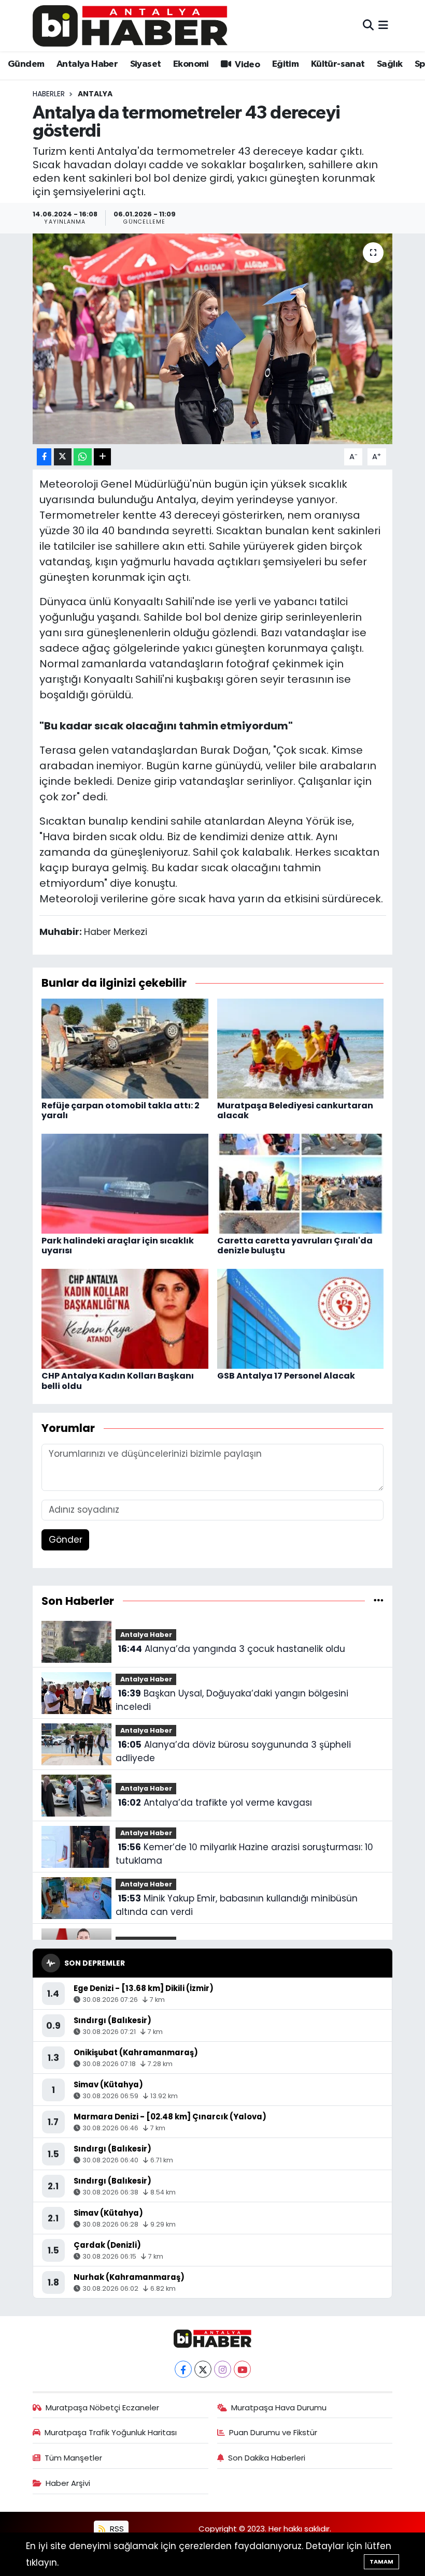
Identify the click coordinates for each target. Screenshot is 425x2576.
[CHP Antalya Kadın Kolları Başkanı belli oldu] (125, 1318)
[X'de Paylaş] (63, 457)
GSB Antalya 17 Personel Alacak (286, 1376)
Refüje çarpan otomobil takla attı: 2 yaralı (121, 1110)
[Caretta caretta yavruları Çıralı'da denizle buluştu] (301, 1183)
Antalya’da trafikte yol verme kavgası (215, 1803)
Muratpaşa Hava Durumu (279, 2407)
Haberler (49, 94)
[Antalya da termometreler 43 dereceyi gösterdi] (213, 339)
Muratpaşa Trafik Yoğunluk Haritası (111, 2432)
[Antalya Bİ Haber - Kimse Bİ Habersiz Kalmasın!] (130, 26)
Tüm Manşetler (73, 2458)
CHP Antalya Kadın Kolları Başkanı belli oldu (118, 1381)
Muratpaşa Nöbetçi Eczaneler (102, 2407)
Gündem (26, 64)
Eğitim (285, 64)
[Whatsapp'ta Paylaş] (83, 457)
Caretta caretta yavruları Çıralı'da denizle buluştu (295, 1246)
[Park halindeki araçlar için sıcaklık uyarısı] (125, 1183)
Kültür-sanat (338, 64)
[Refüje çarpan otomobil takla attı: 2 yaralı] (125, 1048)
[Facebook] (183, 2369)
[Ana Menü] (383, 25)
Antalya (95, 94)
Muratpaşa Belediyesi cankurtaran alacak (295, 1110)
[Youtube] (242, 2369)
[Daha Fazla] (102, 457)
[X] (203, 2369)
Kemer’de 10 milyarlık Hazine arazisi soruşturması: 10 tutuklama (244, 1854)
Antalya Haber (87, 64)
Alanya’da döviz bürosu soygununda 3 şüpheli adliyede (233, 1751)
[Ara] (368, 25)
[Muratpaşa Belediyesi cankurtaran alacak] (301, 1048)
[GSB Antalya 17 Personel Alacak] (301, 1318)
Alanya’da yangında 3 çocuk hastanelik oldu (232, 1649)
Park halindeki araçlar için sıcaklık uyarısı (118, 1246)
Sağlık (389, 64)
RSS (116, 2529)
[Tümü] (379, 1601)
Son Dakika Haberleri (267, 2458)
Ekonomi (191, 64)
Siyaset (146, 64)
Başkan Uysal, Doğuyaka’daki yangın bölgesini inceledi (232, 1700)
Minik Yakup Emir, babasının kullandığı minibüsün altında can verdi (236, 1905)
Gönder (66, 1540)
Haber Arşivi (68, 2483)
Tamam (381, 2562)
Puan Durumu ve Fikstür (273, 2432)
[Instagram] (223, 2369)
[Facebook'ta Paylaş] (44, 457)
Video (246, 65)
